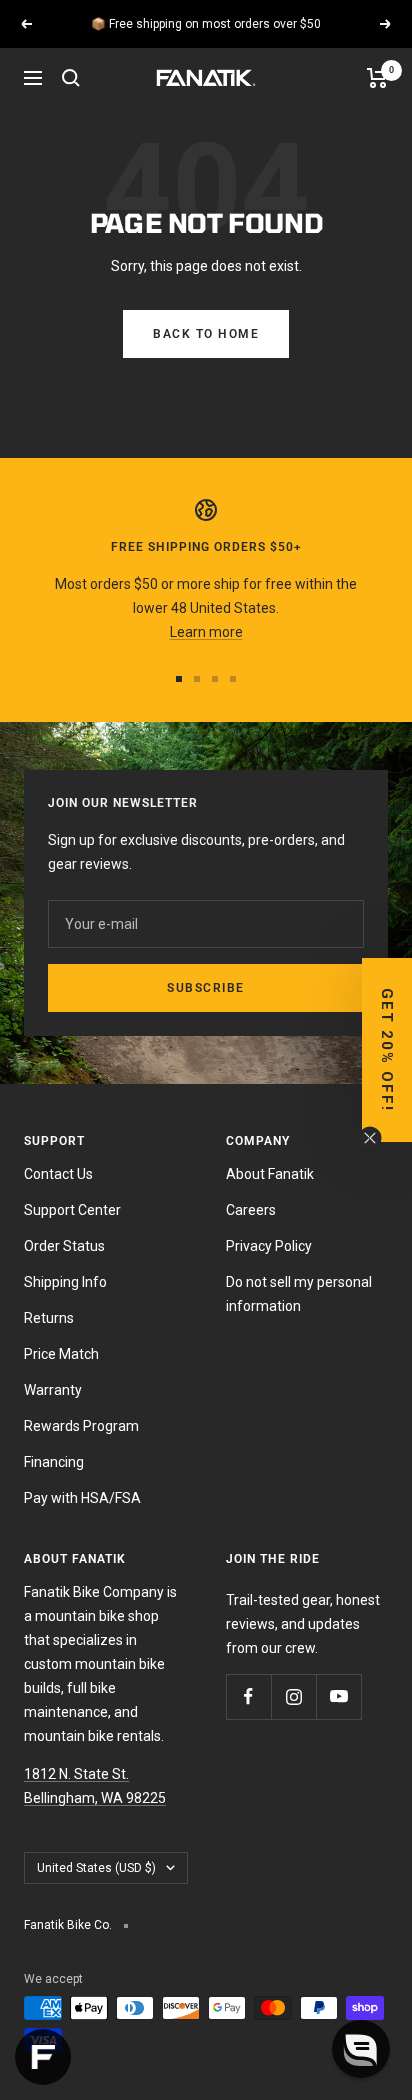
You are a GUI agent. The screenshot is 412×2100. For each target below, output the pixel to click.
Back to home (206, 334)
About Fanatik (270, 1174)
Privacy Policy (269, 1246)
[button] (387, 1050)
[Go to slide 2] (197, 679)
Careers (251, 1210)
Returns (49, 1318)
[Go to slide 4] (233, 679)
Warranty (53, 1390)
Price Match (61, 1354)
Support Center (72, 1210)
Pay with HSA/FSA (82, 1498)
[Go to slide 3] (215, 679)
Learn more (314, 32)
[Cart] (377, 78)
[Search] (71, 78)
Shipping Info (65, 1282)
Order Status (64, 1246)
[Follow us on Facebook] (248, 1696)
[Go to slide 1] (179, 679)
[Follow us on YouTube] (338, 1696)
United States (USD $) (96, 1868)
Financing (54, 1462)
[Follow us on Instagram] (293, 1696)
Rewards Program (81, 1426)
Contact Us (58, 1174)
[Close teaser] (370, 1138)
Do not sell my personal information (299, 1294)
